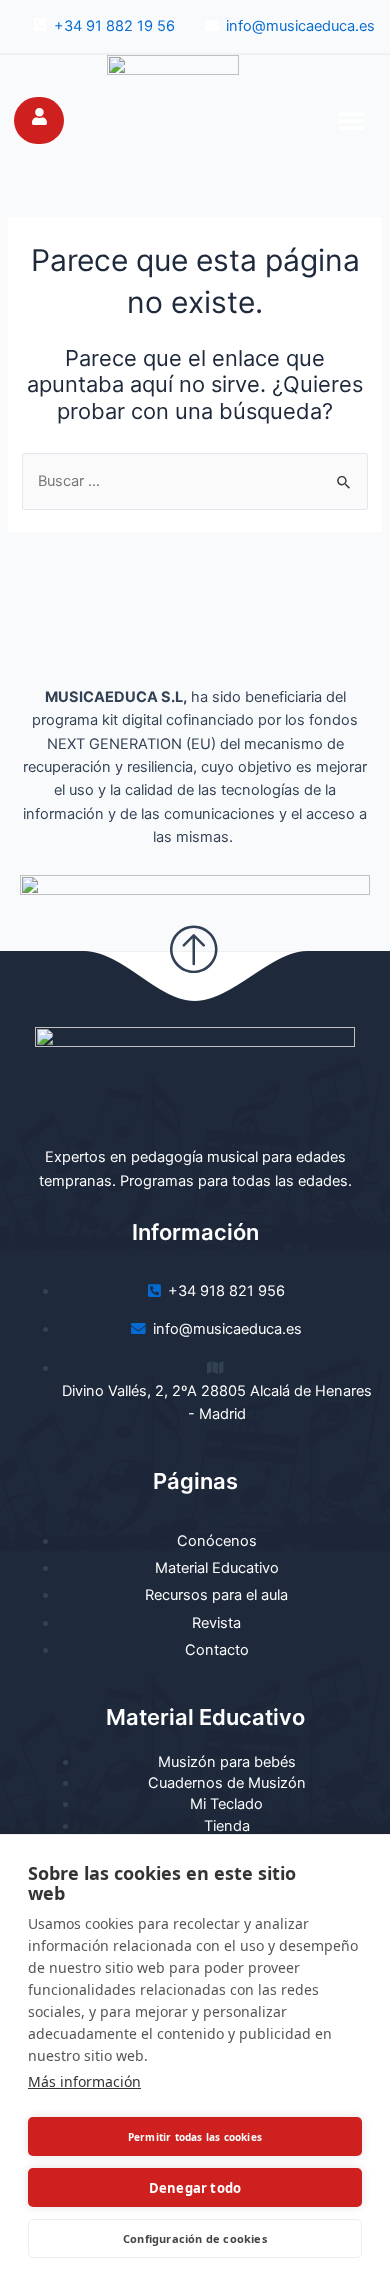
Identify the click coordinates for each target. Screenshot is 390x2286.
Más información (84, 2081)
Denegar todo (195, 2188)
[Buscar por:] (194, 481)
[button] (351, 120)
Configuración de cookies (195, 2238)
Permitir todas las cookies (195, 2137)
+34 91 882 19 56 (114, 26)
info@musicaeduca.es (300, 26)
